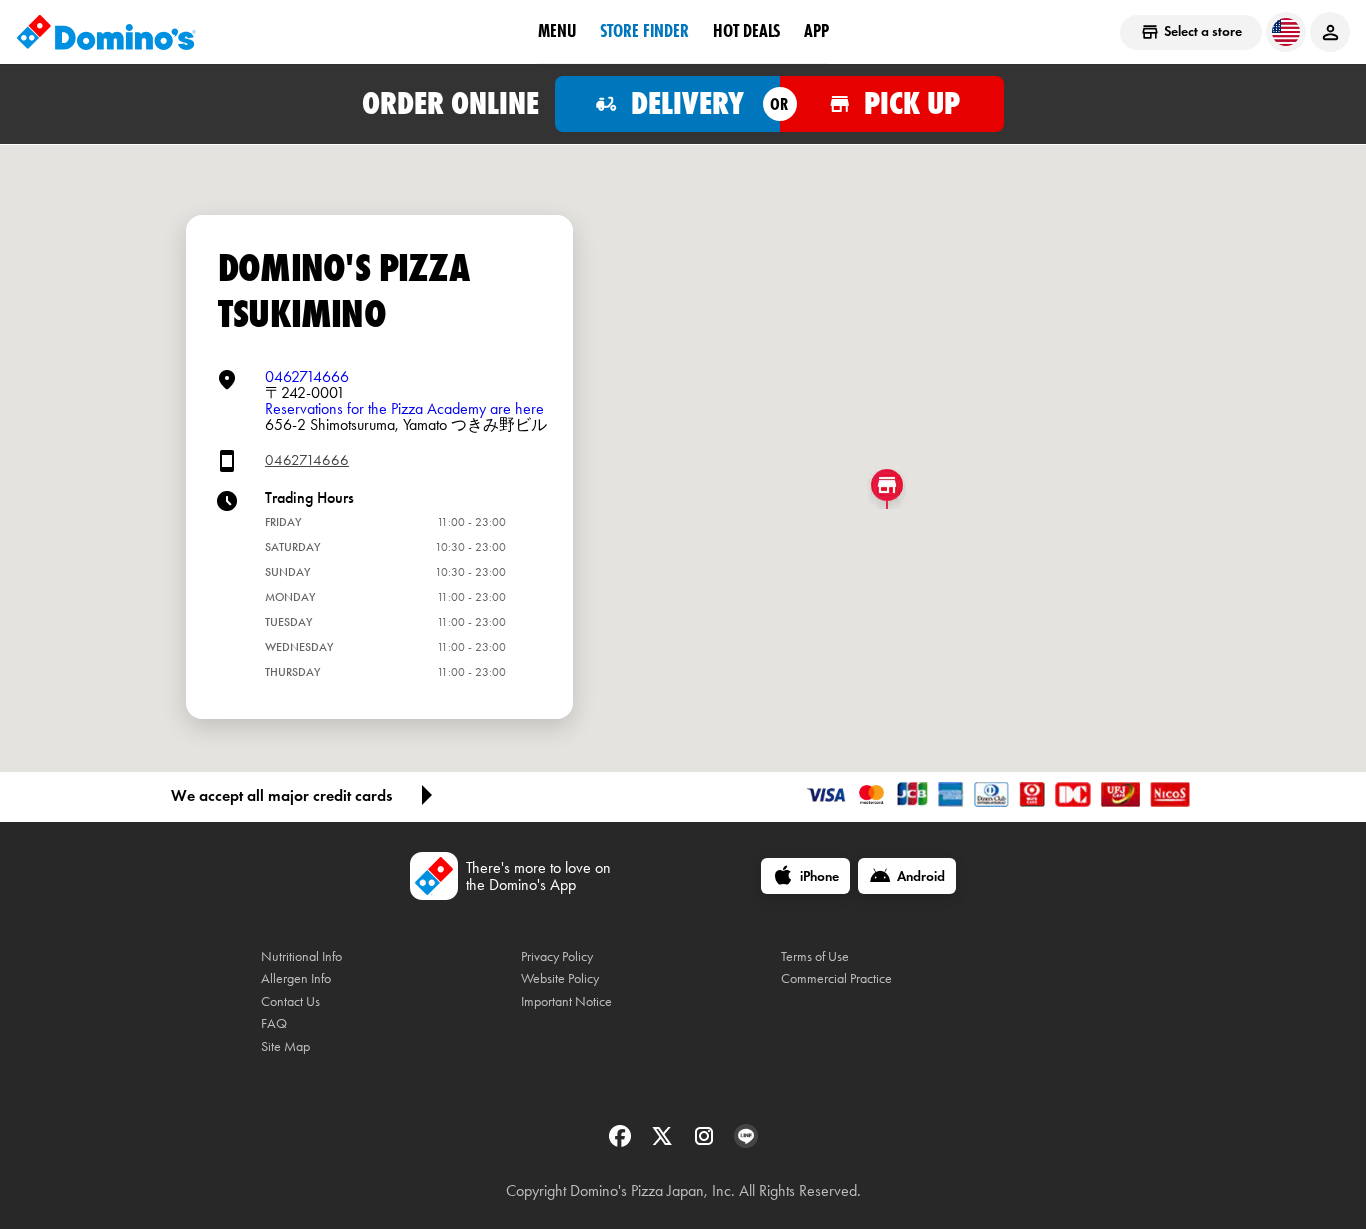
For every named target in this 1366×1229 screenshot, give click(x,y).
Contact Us (290, 1001)
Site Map (285, 1046)
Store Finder (644, 31)
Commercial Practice (836, 978)
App (816, 31)
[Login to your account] (1330, 32)
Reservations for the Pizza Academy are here (404, 408)
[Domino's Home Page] (106, 32)
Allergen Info (296, 978)
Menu (557, 31)
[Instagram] (706, 1142)
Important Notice (566, 1001)
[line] (746, 1142)
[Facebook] (622, 1142)
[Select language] (1286, 32)
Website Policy (560, 978)
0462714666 (307, 376)
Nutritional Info (301, 956)
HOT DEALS (746, 31)
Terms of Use (815, 956)
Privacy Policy (557, 956)
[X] (664, 1142)
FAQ (274, 1023)
